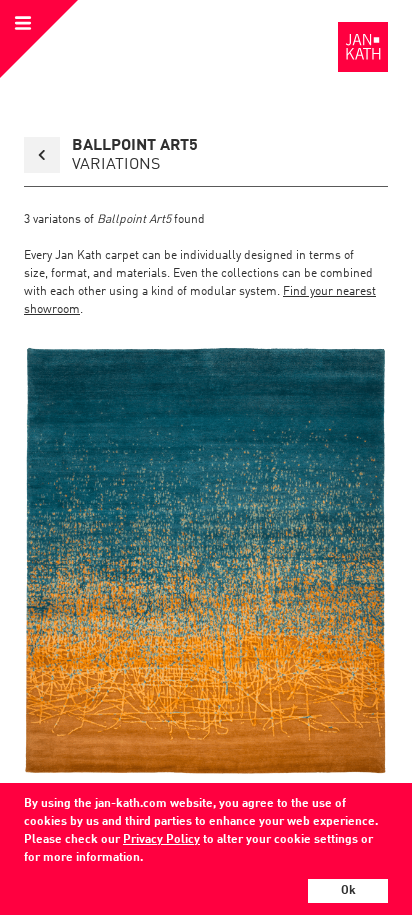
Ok (348, 891)
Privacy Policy (161, 840)
